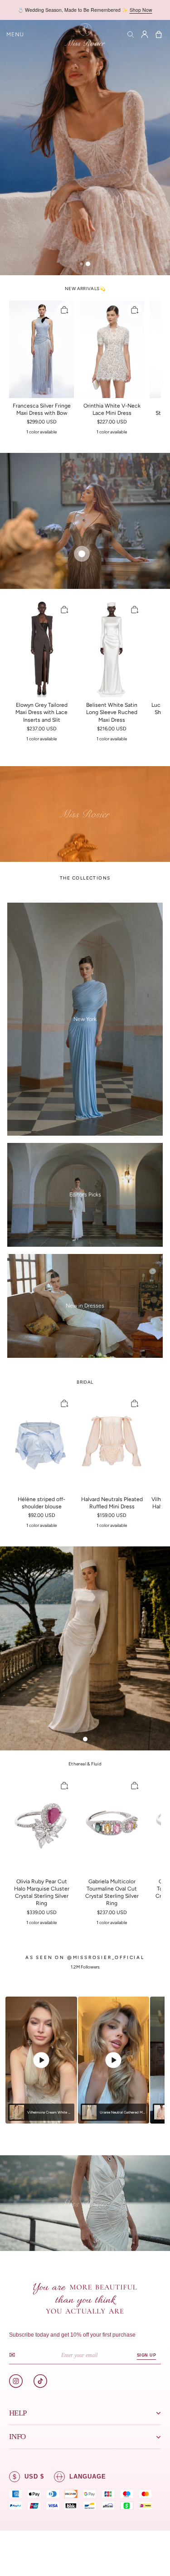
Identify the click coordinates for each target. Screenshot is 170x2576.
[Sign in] (145, 34)
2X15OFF (125, 10)
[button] (15, 34)
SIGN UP (146, 2355)
